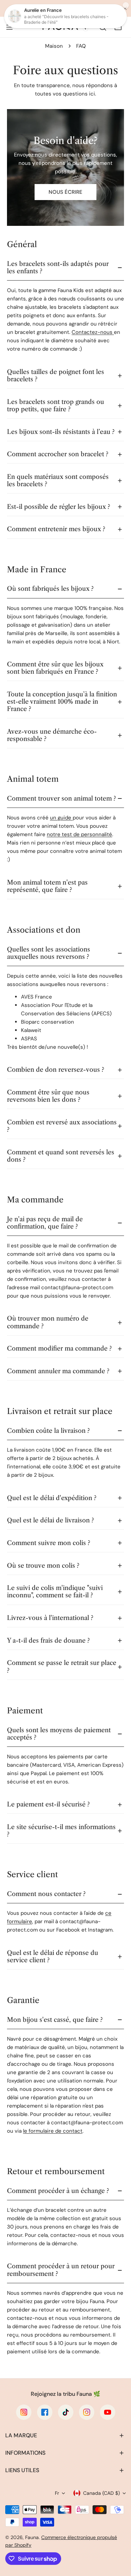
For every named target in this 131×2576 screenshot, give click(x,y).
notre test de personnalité (79, 834)
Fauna (32, 2537)
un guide (61, 818)
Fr (57, 2493)
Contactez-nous (93, 332)
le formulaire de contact (53, 2131)
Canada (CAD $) (101, 2493)
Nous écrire (65, 192)
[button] (65, 2436)
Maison (54, 46)
